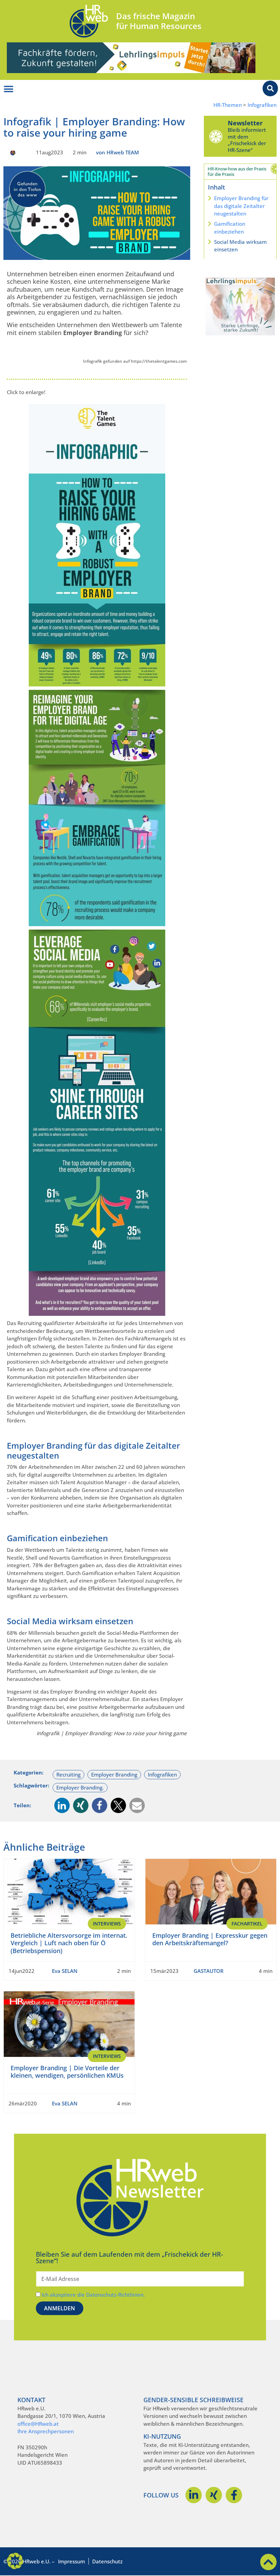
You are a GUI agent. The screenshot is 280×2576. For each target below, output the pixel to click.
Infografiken (262, 105)
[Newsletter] (216, 136)
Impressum (72, 2561)
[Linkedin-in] (194, 2495)
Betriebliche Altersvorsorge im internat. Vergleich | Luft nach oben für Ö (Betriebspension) (69, 1943)
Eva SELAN (65, 1971)
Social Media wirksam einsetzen (240, 246)
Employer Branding (114, 1774)
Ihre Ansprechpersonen (46, 2431)
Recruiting (68, 1774)
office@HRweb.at (38, 2424)
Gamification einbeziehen (230, 228)
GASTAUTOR (209, 1971)
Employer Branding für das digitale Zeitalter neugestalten (241, 206)
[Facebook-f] (234, 2495)
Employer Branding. (80, 1787)
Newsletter (245, 123)
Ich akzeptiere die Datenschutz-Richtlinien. (93, 2295)
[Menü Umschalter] (9, 89)
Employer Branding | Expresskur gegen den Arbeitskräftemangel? (210, 1939)
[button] (62, 1805)
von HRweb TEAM (117, 152)
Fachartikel (247, 1924)
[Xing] (214, 2495)
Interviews (107, 1924)
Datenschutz (107, 2561)
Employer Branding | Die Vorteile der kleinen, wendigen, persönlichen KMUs (67, 2072)
